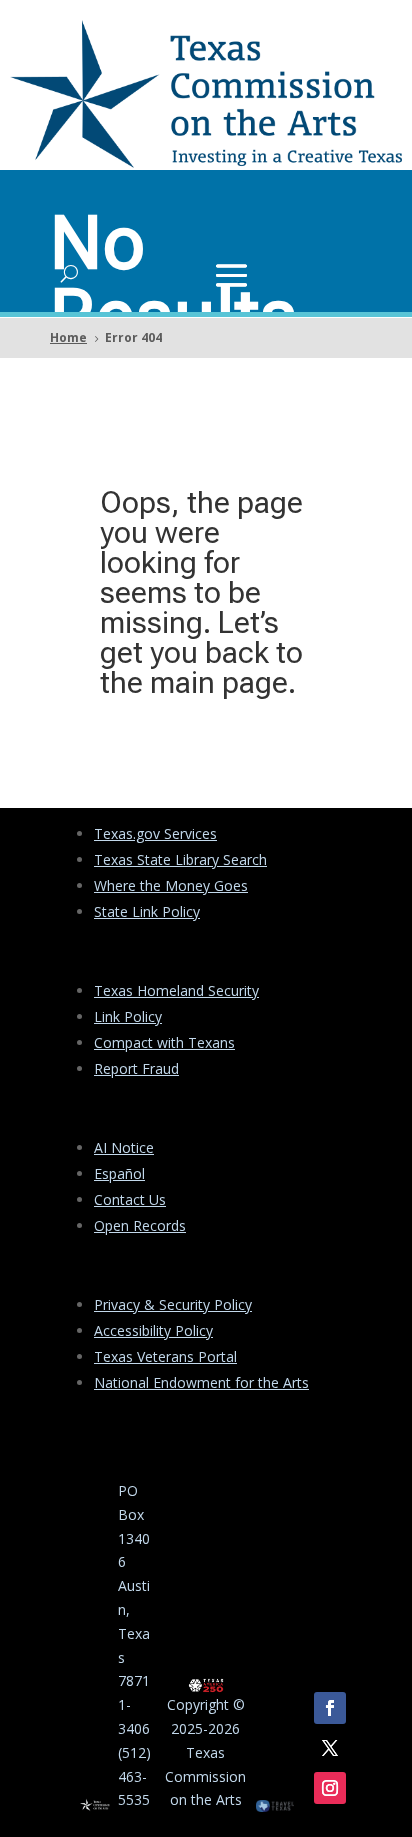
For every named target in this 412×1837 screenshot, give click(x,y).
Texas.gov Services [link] (155, 833)
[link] (206, 162)
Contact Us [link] (130, 1199)
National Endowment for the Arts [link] (201, 1382)
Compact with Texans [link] (164, 1042)
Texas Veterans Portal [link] (165, 1356)
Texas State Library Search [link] (180, 859)
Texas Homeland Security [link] (176, 990)
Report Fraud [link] (136, 1068)
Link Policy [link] (128, 1016)
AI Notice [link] (124, 1147)
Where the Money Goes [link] (171, 885)
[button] (231, 273)
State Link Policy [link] (147, 911)
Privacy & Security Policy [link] (173, 1304)
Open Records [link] (140, 1225)
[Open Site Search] (69, 273)
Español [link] (119, 1173)
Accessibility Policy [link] (153, 1330)
